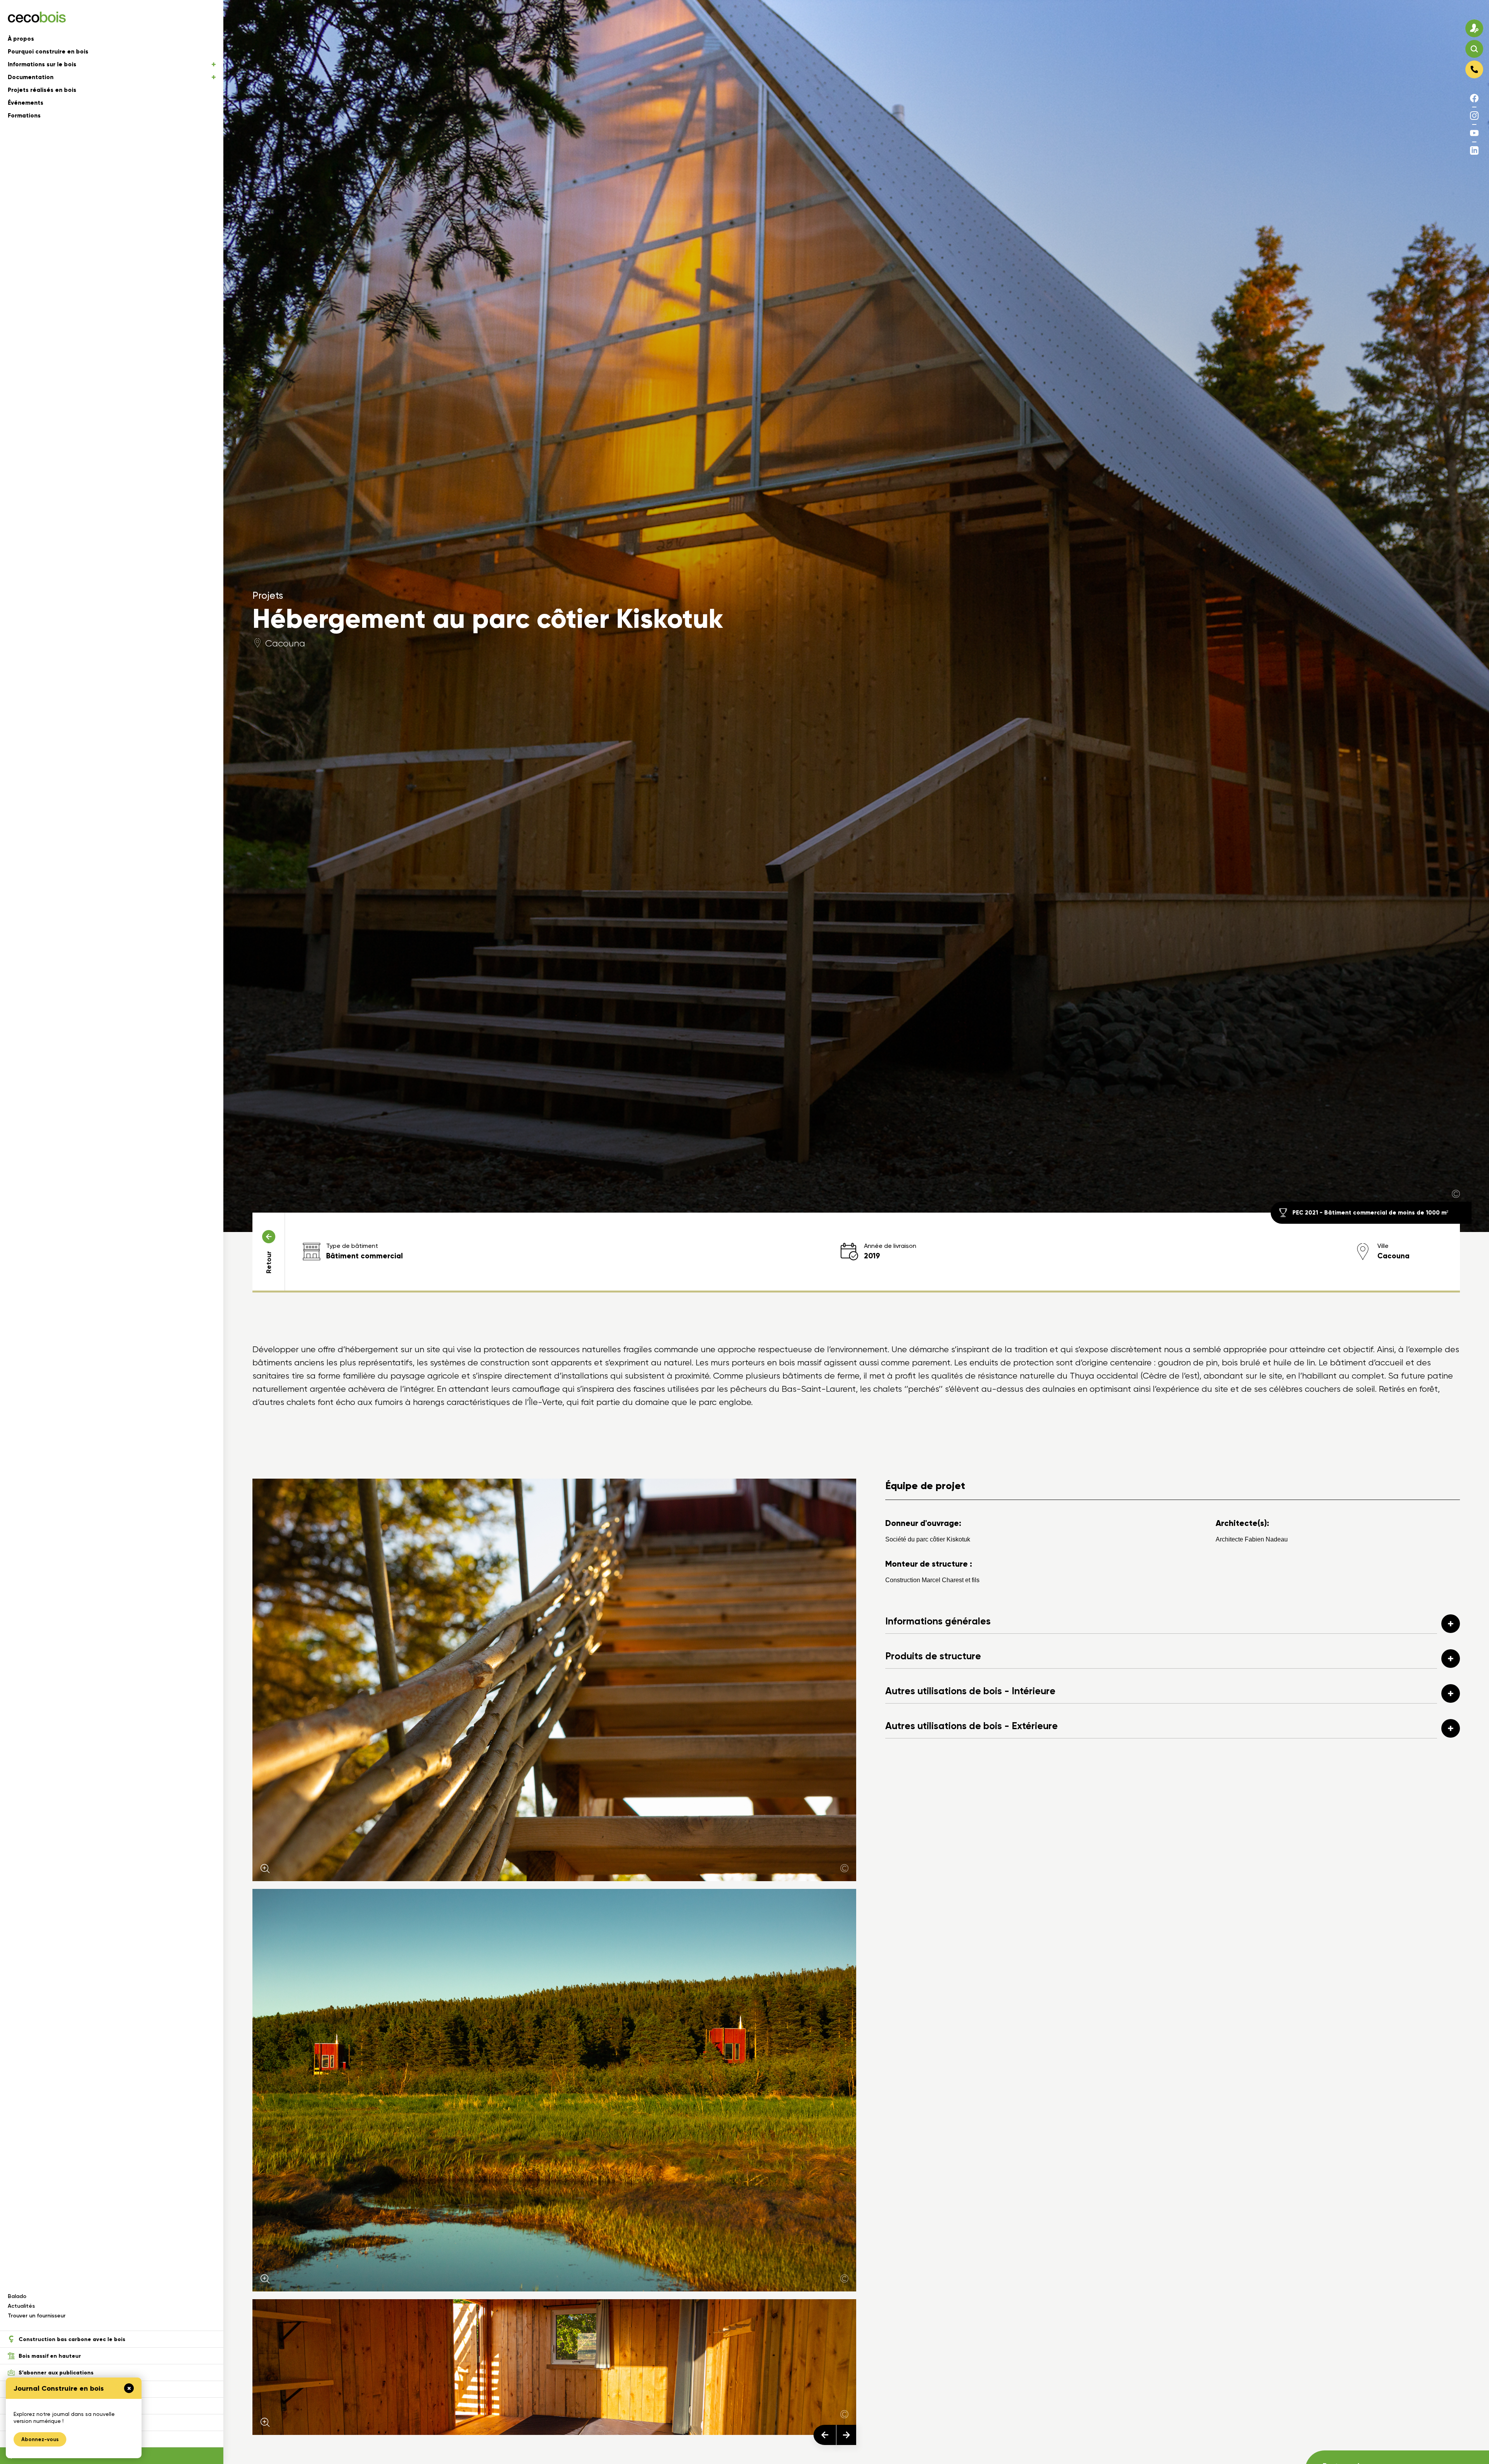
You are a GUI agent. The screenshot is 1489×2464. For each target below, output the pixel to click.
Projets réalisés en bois (42, 90)
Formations (24, 116)
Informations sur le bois (42, 64)
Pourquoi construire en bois (48, 52)
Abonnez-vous (40, 2439)
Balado (17, 2296)
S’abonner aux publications (56, 2373)
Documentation (31, 77)
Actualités (21, 2306)
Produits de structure (933, 1656)
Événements (26, 103)
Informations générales (938, 1621)
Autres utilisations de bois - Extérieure (972, 1726)
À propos (21, 39)
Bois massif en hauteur (50, 2356)
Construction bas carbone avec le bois (72, 2339)
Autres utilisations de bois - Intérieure (970, 1691)
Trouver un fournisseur (37, 2316)
